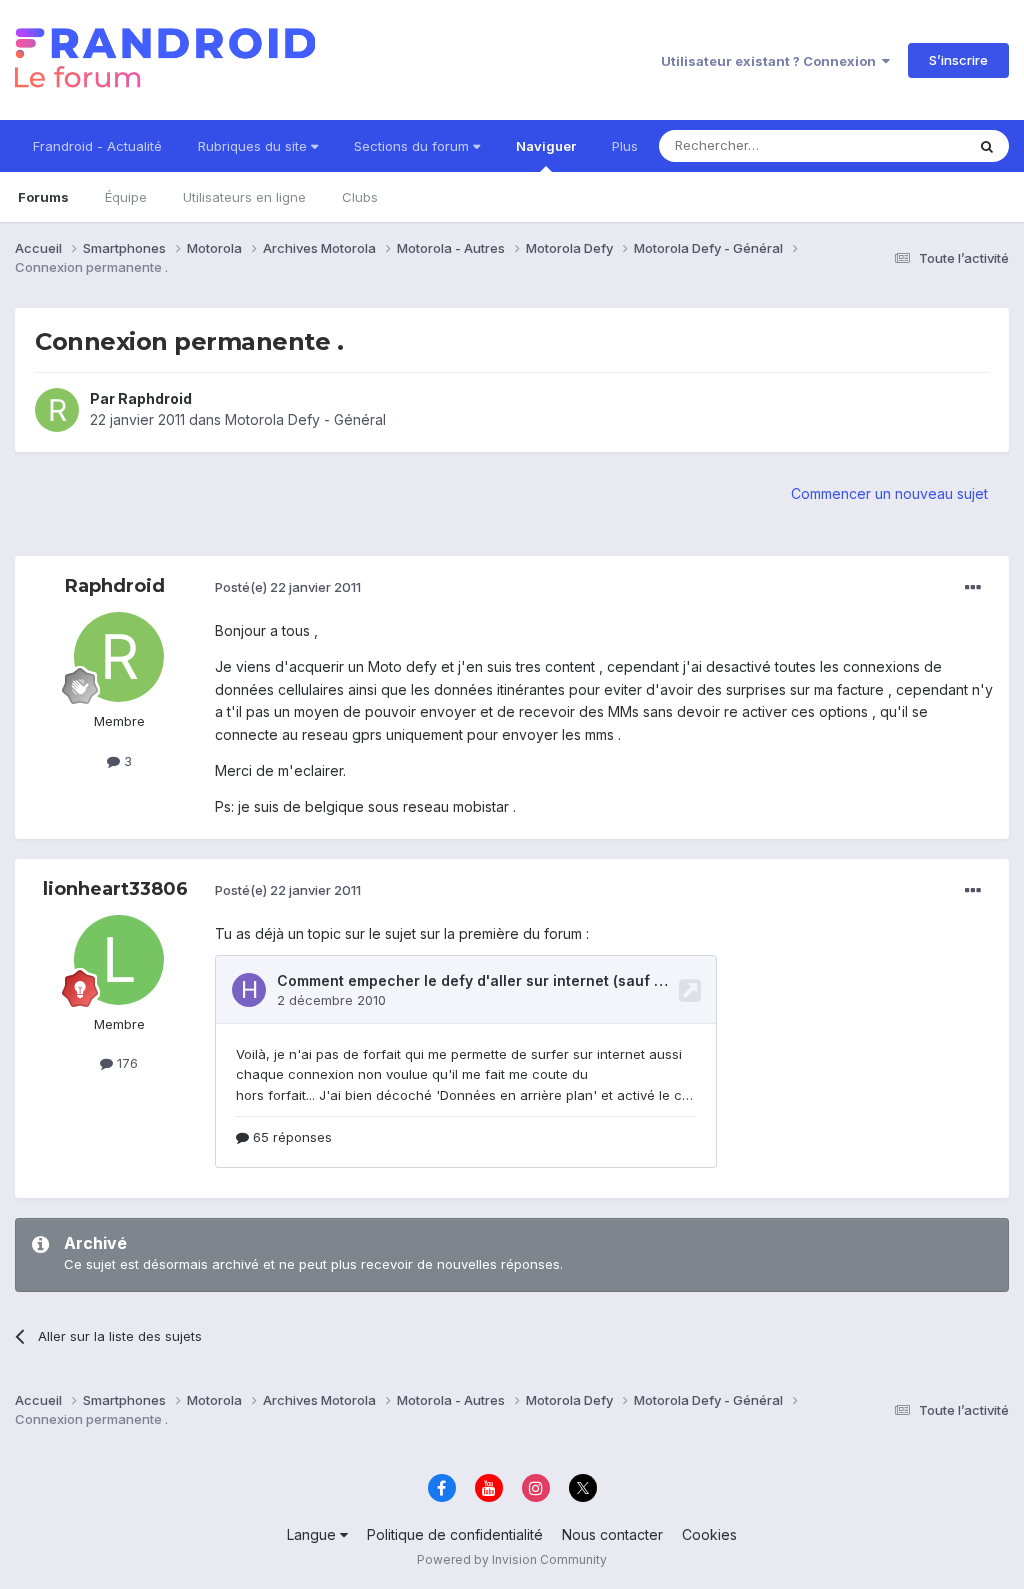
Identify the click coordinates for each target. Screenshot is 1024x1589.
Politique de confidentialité (455, 1534)
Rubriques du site (254, 146)
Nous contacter (612, 1534)
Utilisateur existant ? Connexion (771, 61)
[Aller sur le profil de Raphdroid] (57, 410)
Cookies (709, 1534)
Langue (313, 1534)
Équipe (126, 197)
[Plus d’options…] (973, 588)
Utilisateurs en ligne (244, 197)
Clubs (360, 197)
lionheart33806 (115, 889)
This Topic (906, 145)
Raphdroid (155, 398)
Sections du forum (413, 146)
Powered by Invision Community (512, 1559)
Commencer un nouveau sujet (889, 493)
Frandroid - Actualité (97, 146)
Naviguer (546, 146)
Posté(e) (288, 587)
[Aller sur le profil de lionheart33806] (119, 960)
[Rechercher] (987, 146)
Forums (43, 197)
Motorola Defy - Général (305, 419)
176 (125, 1063)
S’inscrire (958, 60)
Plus (625, 146)
